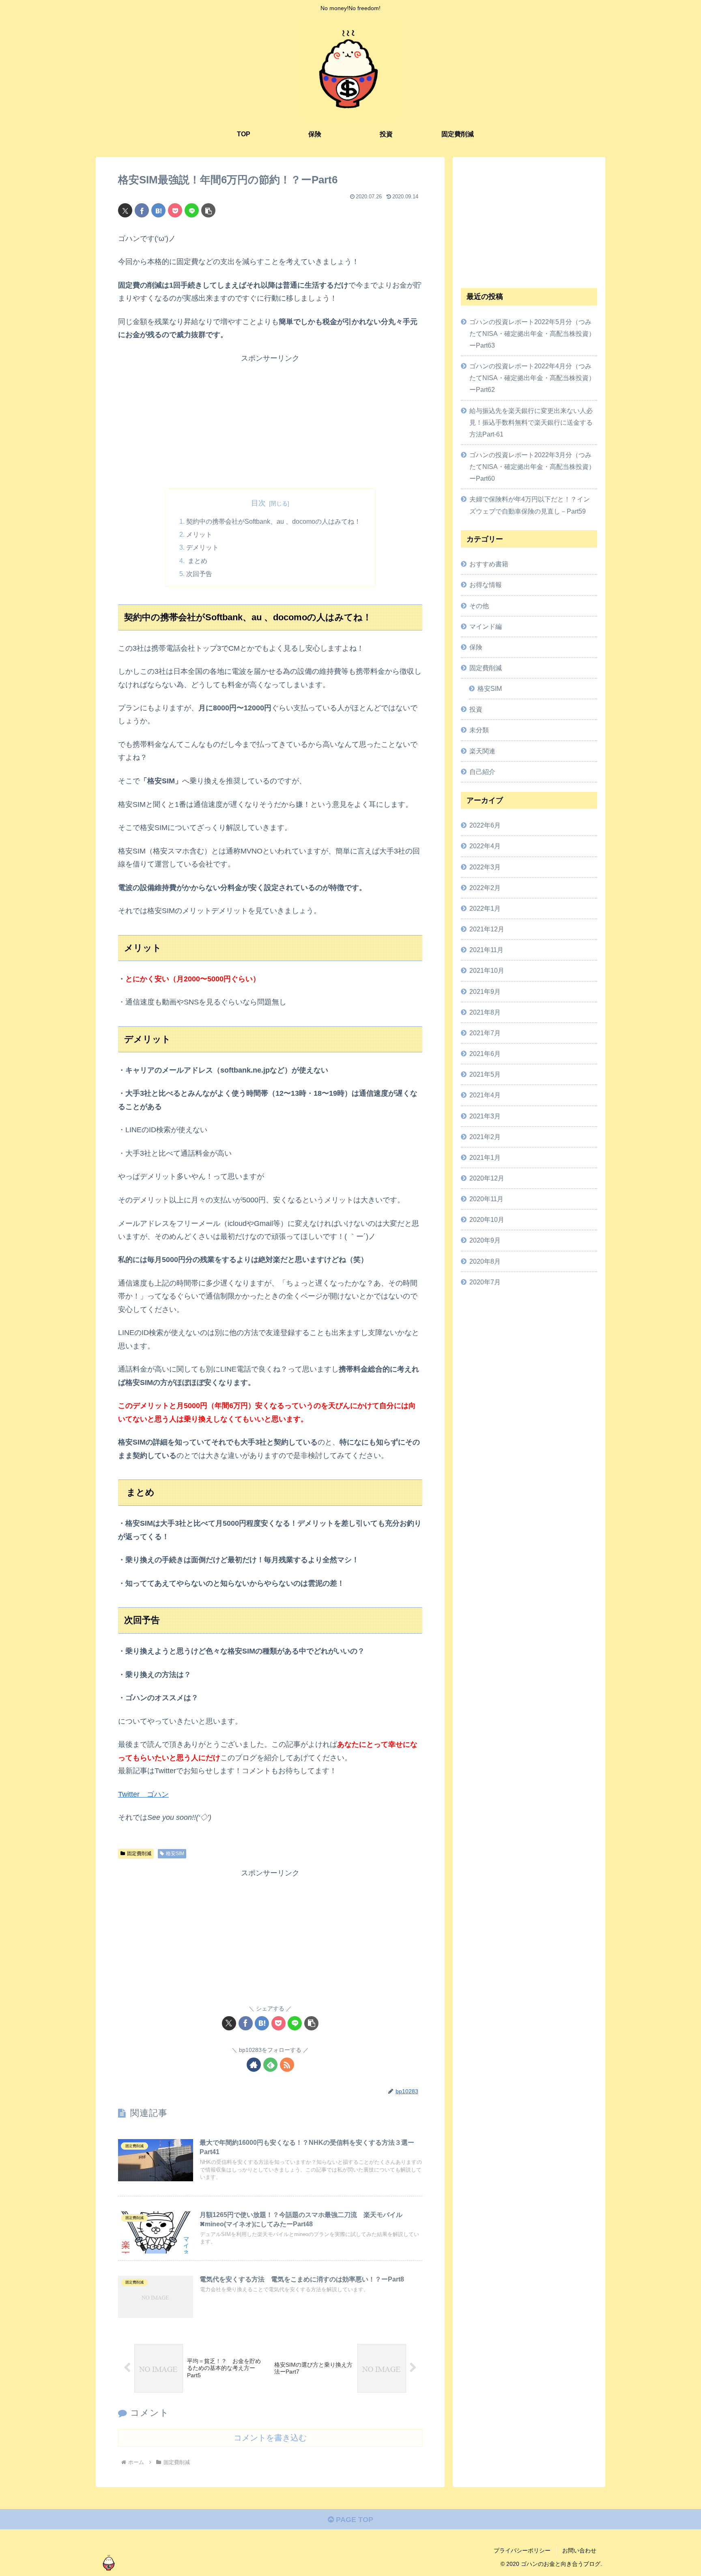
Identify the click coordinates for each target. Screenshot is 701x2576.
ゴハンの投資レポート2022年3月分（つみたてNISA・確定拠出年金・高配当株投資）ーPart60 (532, 467)
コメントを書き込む (270, 2438)
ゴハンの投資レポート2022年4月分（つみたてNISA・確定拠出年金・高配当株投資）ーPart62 (532, 378)
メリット (199, 534)
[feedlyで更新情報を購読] (270, 2065)
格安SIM (175, 1854)
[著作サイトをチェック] (254, 2065)
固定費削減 (139, 1854)
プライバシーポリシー (522, 2550)
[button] (208, 210)
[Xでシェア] (125, 210)
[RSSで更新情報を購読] (287, 2065)
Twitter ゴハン (143, 1794)
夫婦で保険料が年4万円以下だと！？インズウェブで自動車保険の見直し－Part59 (530, 505)
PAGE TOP (354, 2520)
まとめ (197, 561)
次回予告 (199, 574)
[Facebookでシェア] (142, 210)
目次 (258, 503)
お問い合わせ (579, 2550)
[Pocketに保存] (175, 210)
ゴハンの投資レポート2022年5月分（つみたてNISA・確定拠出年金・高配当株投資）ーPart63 (532, 333)
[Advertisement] (270, 421)
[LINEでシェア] (192, 210)
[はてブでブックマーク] (158, 210)
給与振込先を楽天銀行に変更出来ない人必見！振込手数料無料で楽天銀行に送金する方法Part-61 (531, 422)
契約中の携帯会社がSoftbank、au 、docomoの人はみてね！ (273, 521)
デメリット (202, 547)
